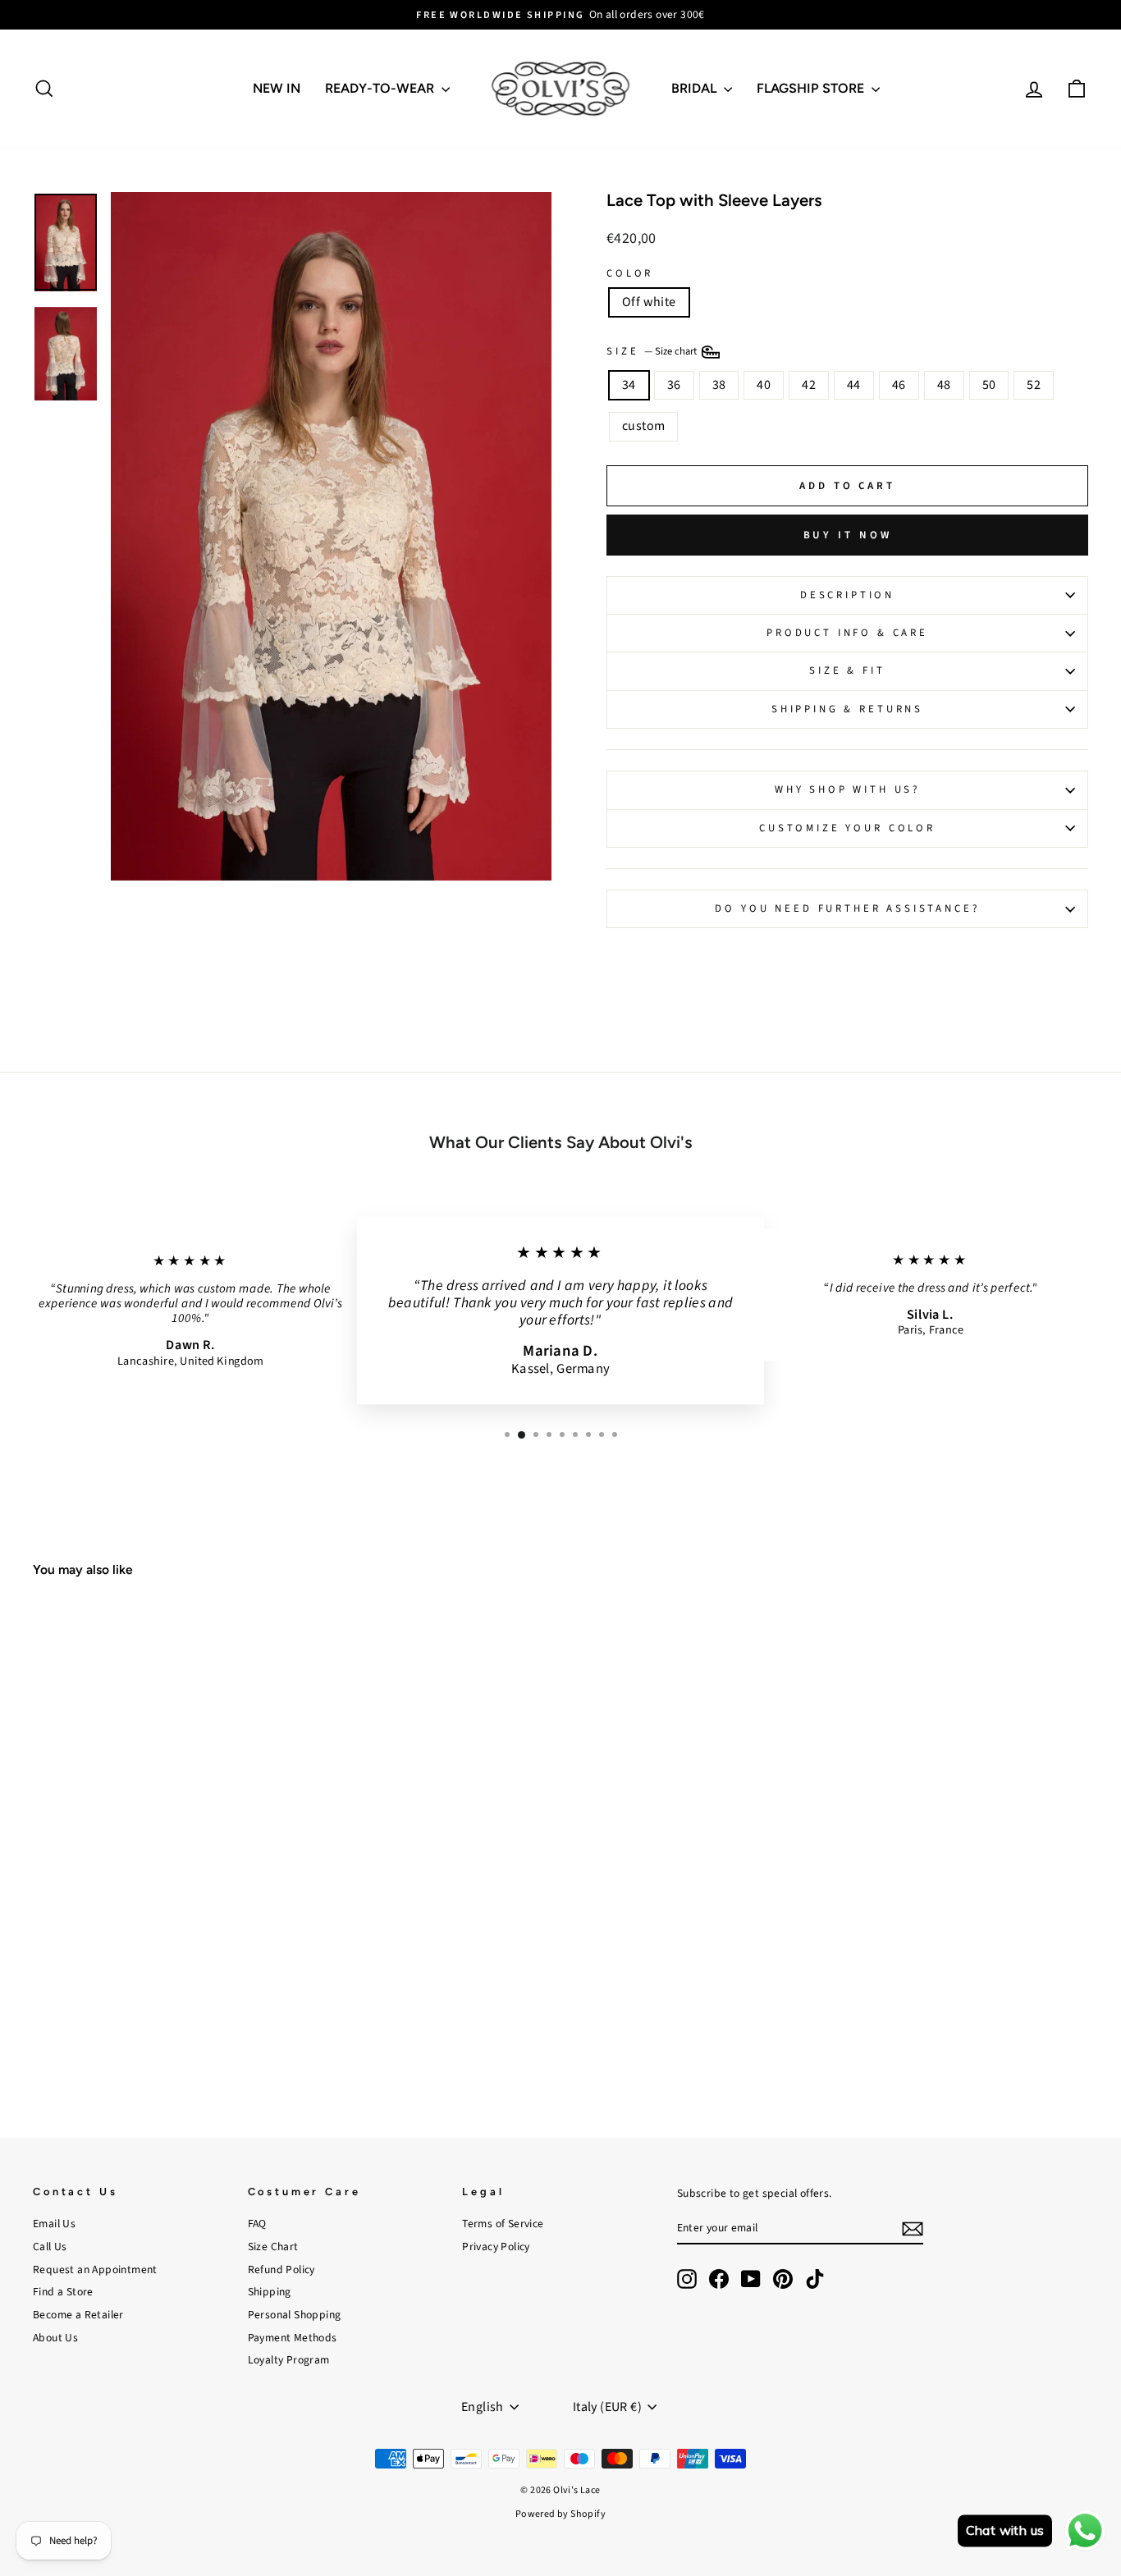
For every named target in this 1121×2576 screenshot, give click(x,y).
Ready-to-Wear (381, 88)
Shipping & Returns (847, 709)
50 (989, 385)
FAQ (257, 2224)
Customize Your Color (847, 828)
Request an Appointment (95, 2269)
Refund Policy (281, 2269)
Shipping (270, 2292)
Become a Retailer (78, 2315)
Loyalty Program (289, 2360)
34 (629, 385)
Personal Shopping (295, 2315)
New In (277, 88)
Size (653, 351)
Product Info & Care (847, 633)
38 (719, 385)
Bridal (695, 88)
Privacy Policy (496, 2247)
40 (764, 385)
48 (944, 385)
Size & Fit (847, 670)
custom (643, 426)
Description (847, 595)
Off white (649, 302)
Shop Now (158, 1990)
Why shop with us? (847, 789)
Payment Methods (293, 2338)
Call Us (50, 2247)
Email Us (54, 2224)
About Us (55, 2338)
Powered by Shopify (560, 2514)
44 (854, 385)
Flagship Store (812, 88)
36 (674, 385)
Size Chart (273, 2247)
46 (899, 385)
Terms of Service (503, 2224)
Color (630, 274)
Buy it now (848, 535)
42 (809, 385)
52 (1034, 385)
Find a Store (63, 2292)
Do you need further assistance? (847, 908)
